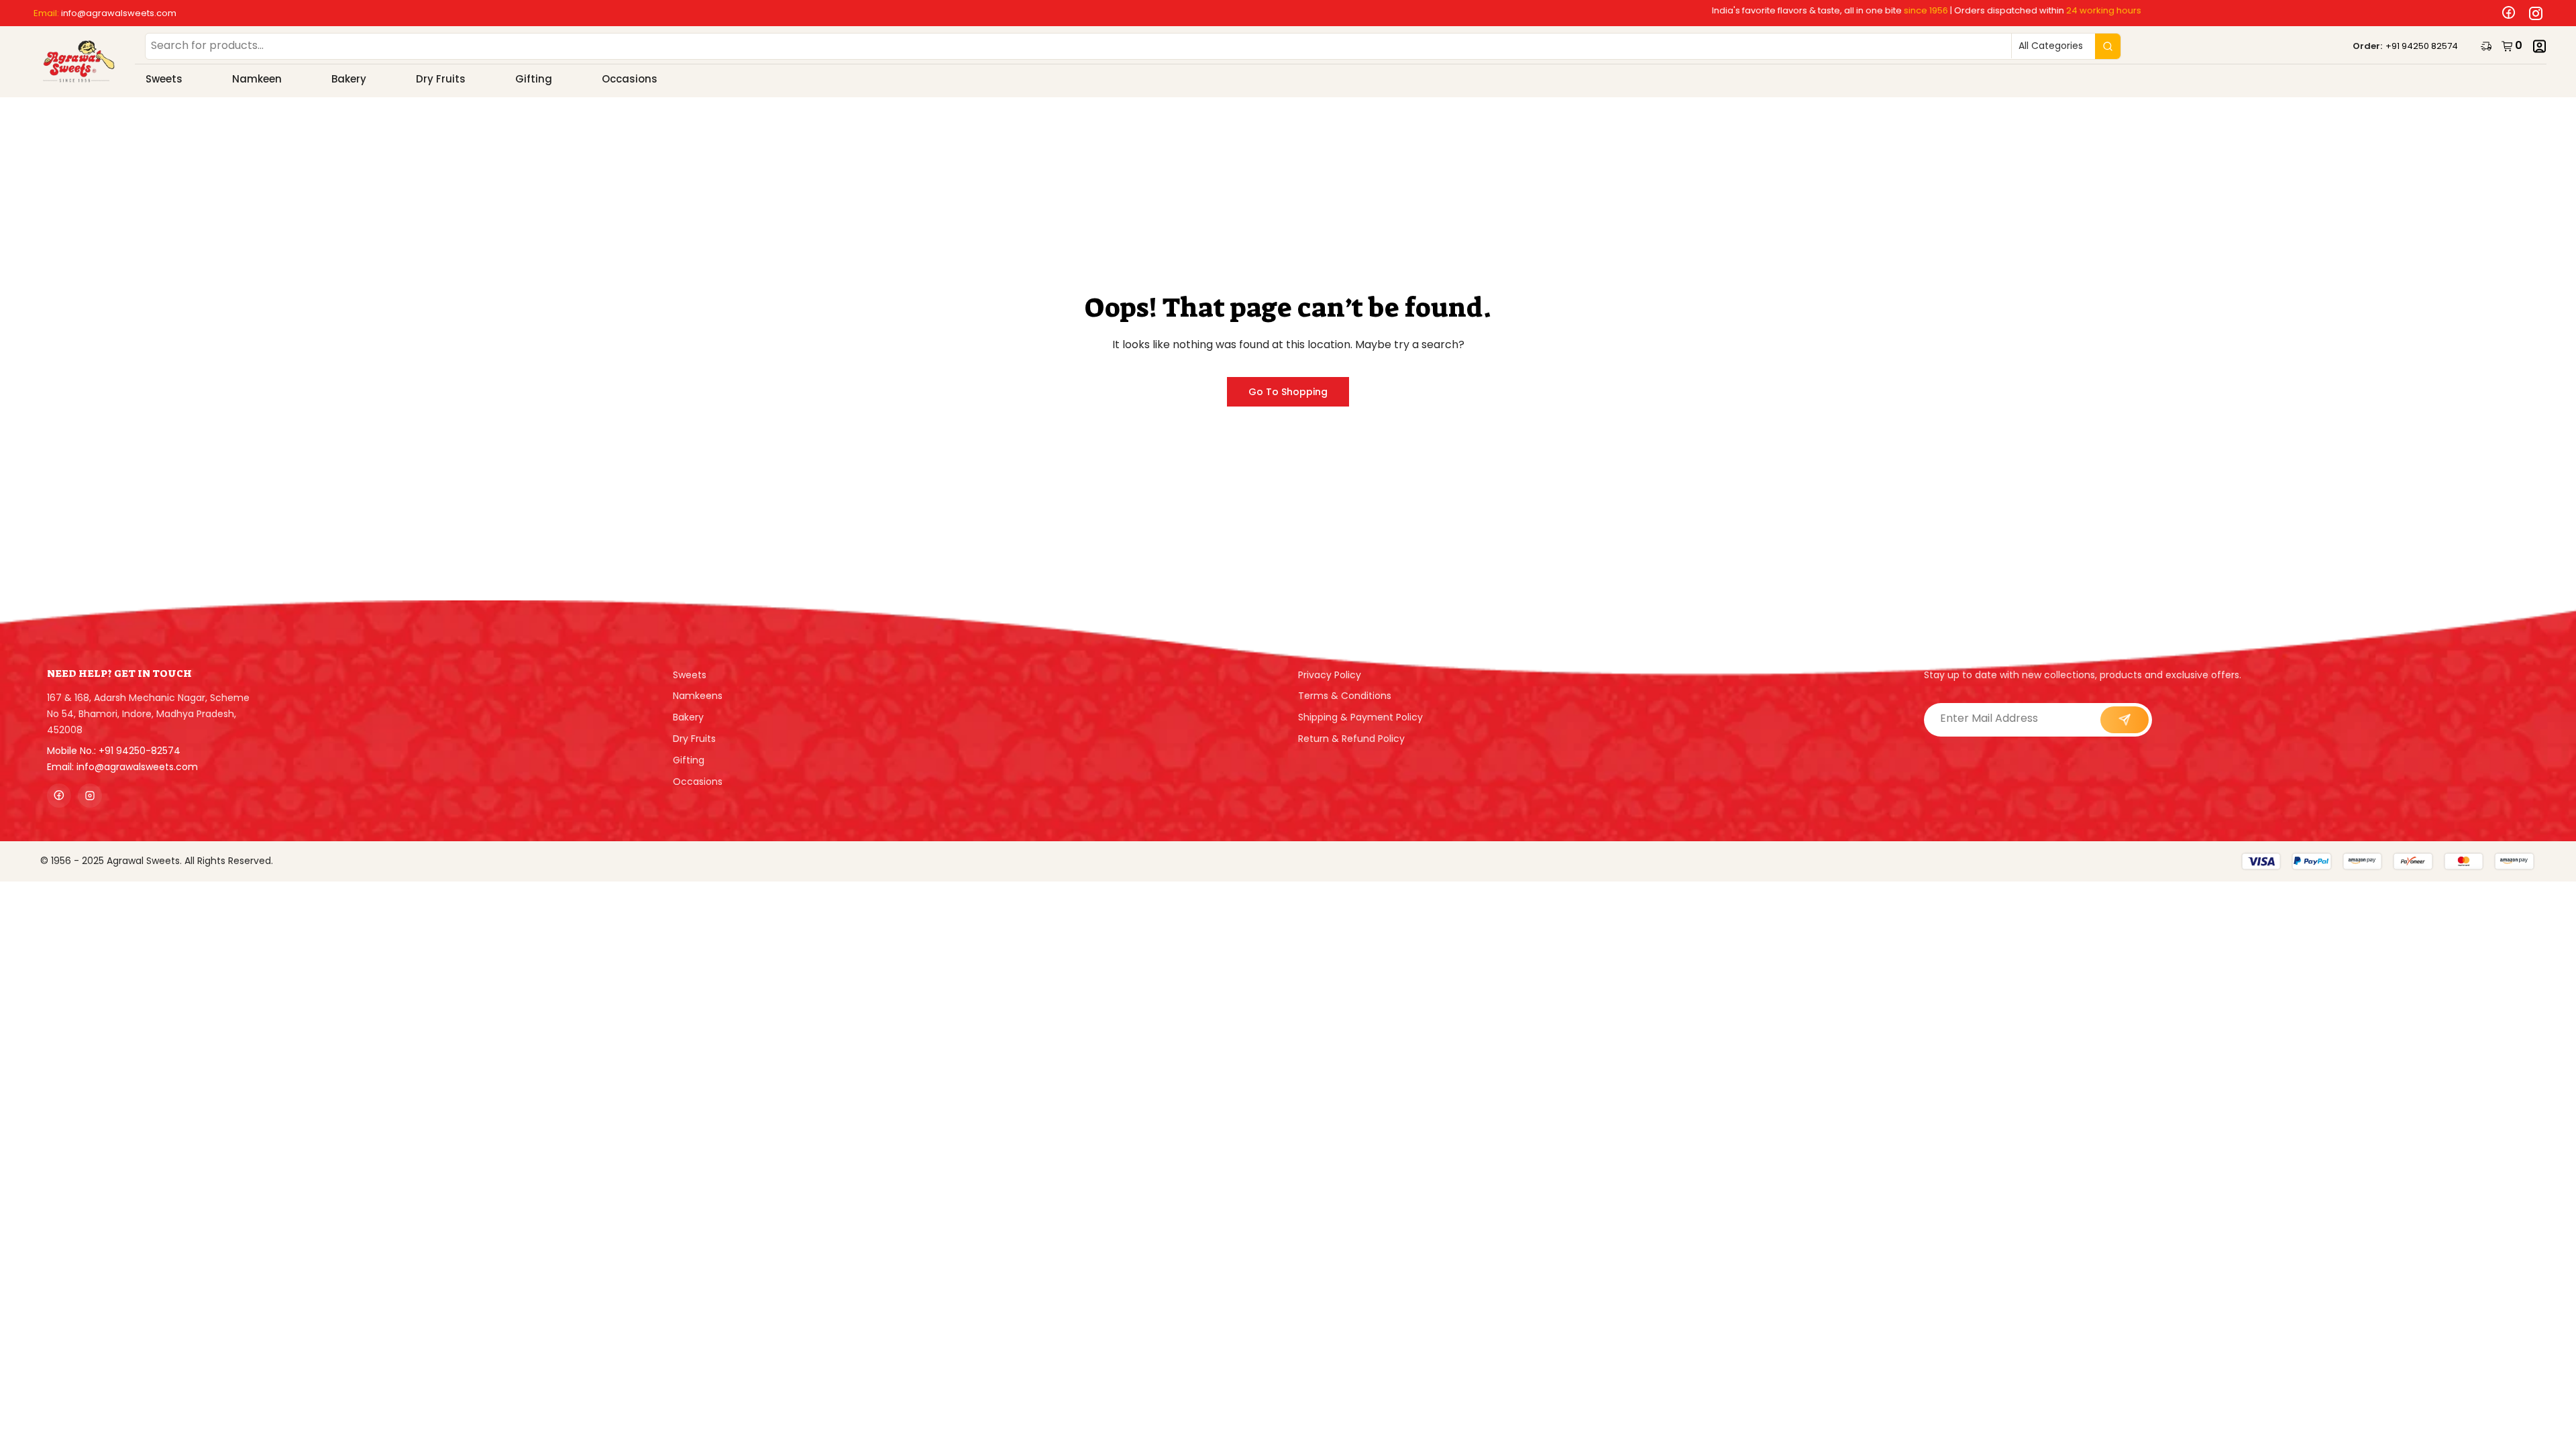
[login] (2539, 46)
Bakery (349, 79)
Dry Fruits (441, 79)
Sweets (164, 79)
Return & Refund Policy (1351, 739)
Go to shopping (1288, 392)
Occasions (630, 79)
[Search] (2108, 46)
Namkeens (698, 696)
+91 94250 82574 (2422, 46)
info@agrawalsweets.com (119, 13)
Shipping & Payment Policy (1360, 717)
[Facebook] (2506, 13)
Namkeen (257, 79)
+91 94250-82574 (140, 751)
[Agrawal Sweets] (79, 62)
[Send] (2125, 720)
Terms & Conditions (1345, 696)
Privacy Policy (1330, 675)
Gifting (534, 79)
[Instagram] (2532, 13)
